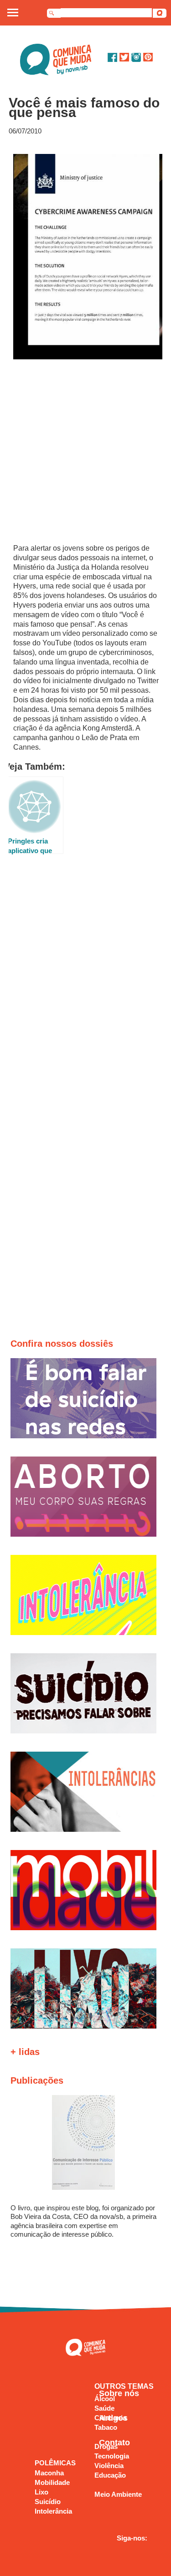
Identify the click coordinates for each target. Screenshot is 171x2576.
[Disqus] (86, 987)
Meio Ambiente (118, 2494)
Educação (110, 2475)
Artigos (113, 2418)
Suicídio (48, 2502)
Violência (109, 2466)
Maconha (49, 2473)
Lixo (41, 2492)
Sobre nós (119, 2393)
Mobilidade (52, 2482)
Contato (114, 2443)
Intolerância (53, 2511)
